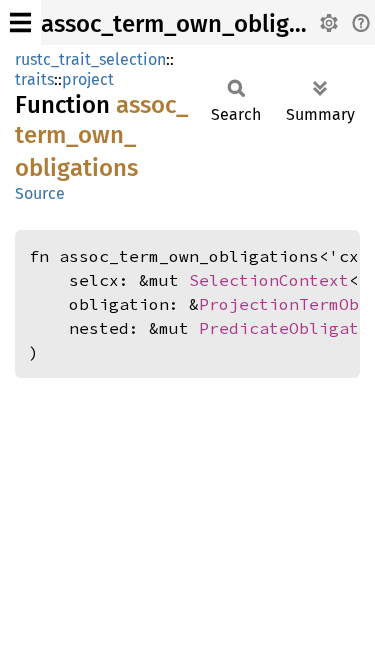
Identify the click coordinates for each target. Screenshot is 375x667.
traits (34, 79)
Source (40, 193)
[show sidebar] (20, 22)
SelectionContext (269, 280)
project (88, 79)
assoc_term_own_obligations (199, 24)
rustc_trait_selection (90, 59)
